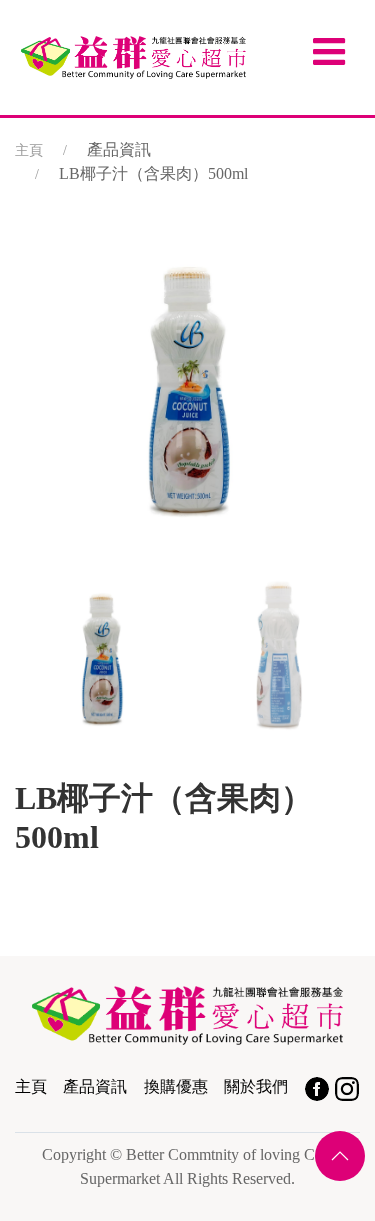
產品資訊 (95, 1086)
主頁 (29, 150)
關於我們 (256, 1086)
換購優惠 (176, 1086)
